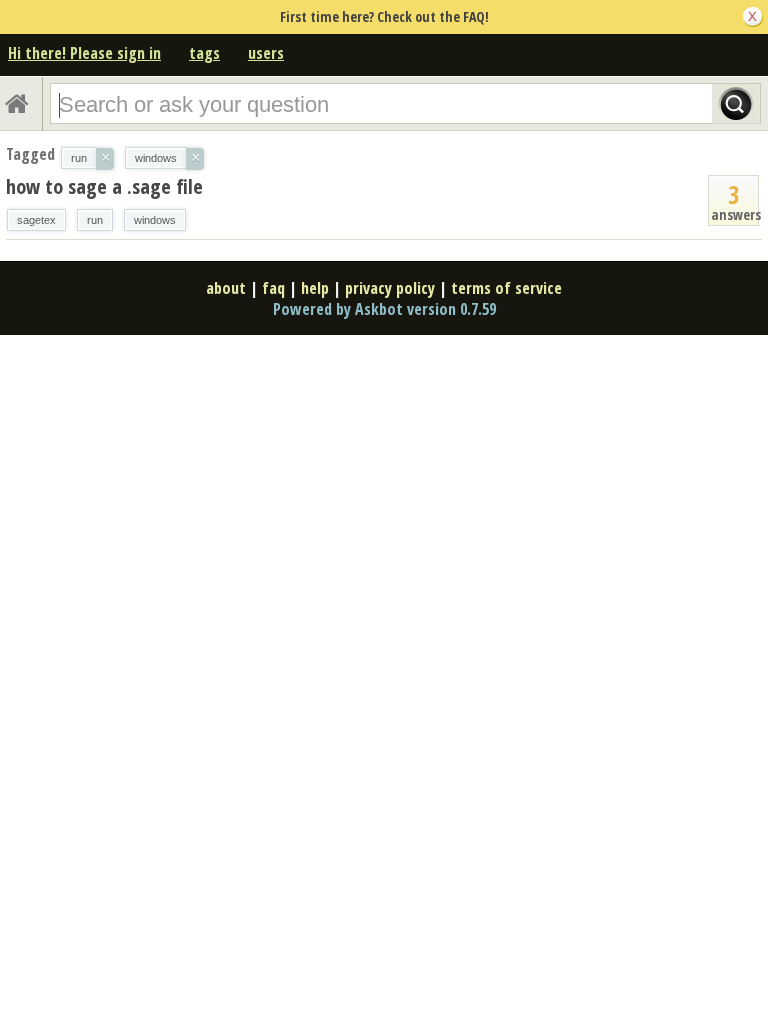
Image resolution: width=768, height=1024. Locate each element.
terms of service (506, 288)
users (266, 53)
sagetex (36, 220)
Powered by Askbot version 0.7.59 (384, 309)
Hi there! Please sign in (84, 53)
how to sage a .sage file (104, 186)
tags (204, 53)
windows (155, 220)
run (95, 220)
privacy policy (390, 288)
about (226, 288)
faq (273, 288)
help (315, 288)
